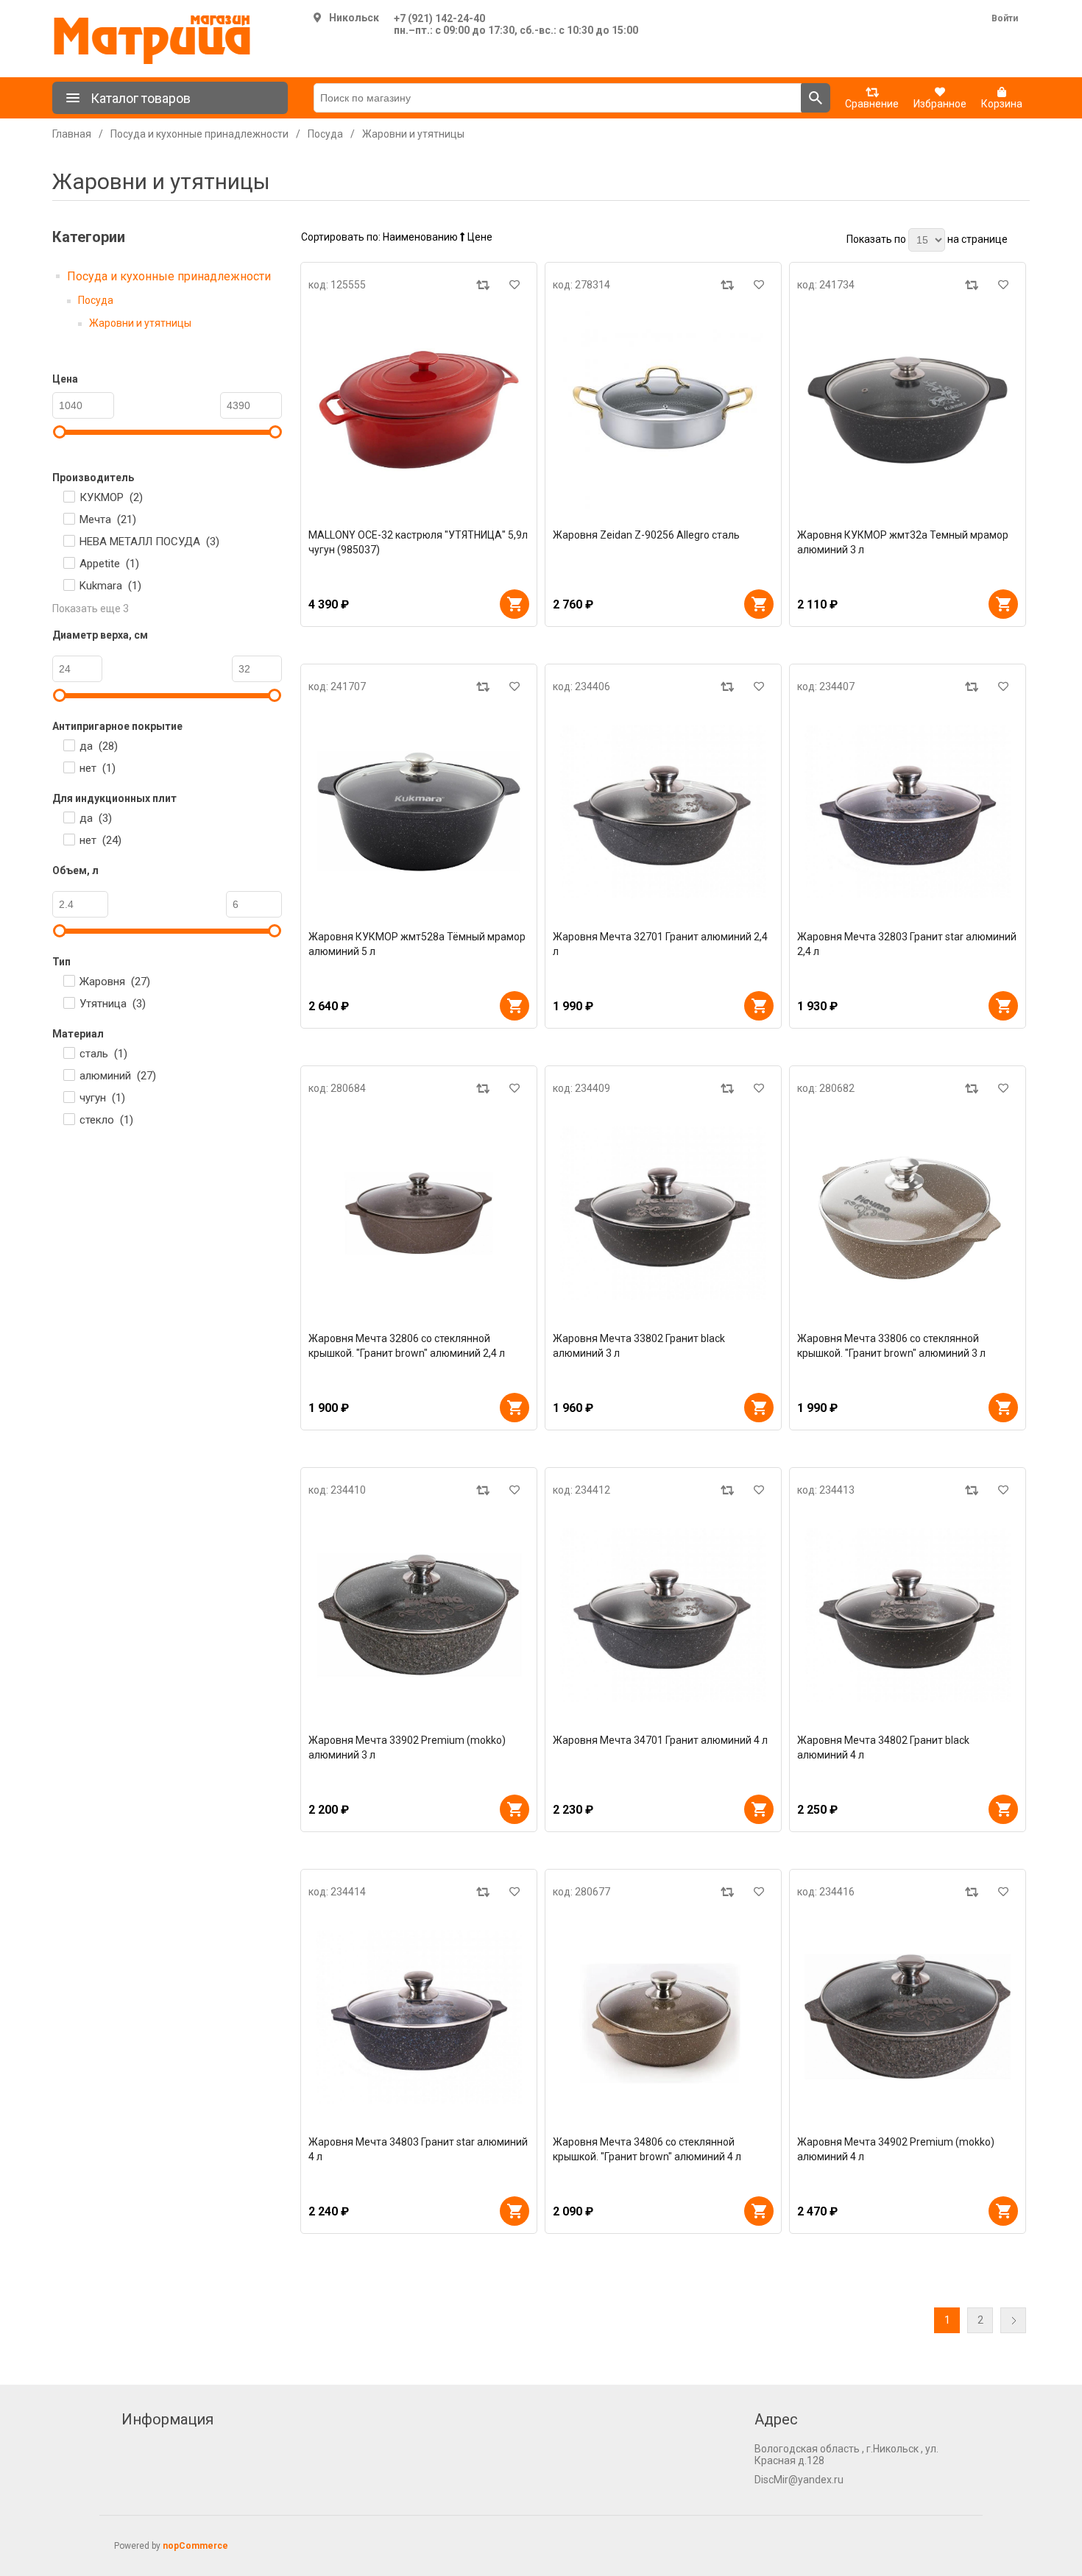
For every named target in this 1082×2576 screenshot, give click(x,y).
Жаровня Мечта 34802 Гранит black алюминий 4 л (883, 1748)
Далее (1013, 2320)
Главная (72, 134)
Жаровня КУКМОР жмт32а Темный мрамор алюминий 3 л (903, 542)
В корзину (515, 604)
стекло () (106, 1120)
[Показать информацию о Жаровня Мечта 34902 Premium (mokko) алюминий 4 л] (908, 2017)
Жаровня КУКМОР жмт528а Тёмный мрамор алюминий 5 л (417, 944)
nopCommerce (195, 2546)
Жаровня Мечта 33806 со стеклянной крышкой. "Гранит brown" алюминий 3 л (891, 1346)
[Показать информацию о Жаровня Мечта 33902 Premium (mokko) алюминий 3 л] (419, 1615)
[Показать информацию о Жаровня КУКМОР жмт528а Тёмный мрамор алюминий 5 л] (419, 812)
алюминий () (118, 1076)
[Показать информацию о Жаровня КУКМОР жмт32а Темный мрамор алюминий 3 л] (908, 410)
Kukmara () (110, 586)
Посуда (96, 300)
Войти (1005, 18)
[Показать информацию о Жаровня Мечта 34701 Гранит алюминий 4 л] (663, 1615)
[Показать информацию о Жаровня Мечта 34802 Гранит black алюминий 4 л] (908, 1615)
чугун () (102, 1098)
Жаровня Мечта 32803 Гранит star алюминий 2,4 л (907, 944)
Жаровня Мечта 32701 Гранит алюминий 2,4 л (660, 944)
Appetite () (109, 564)
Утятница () (113, 1004)
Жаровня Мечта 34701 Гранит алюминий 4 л (660, 1740)
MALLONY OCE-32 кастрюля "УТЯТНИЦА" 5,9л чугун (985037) (418, 542)
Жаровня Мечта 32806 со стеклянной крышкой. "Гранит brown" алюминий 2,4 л (407, 1346)
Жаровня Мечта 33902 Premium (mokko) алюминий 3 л (407, 1748)
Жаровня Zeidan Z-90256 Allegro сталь (646, 535)
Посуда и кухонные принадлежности (169, 276)
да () (99, 746)
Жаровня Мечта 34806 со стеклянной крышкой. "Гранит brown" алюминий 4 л (647, 2149)
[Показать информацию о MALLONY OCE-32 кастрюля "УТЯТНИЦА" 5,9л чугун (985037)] (419, 410)
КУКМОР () (111, 497)
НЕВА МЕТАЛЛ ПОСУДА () (149, 542)
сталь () (103, 1054)
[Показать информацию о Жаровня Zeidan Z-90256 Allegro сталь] (663, 410)
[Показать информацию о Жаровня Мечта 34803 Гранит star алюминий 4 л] (419, 2017)
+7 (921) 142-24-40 (439, 18)
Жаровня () (115, 982)
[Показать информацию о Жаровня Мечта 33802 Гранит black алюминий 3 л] (663, 1213)
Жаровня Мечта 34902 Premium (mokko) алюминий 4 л (896, 2149)
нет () (98, 768)
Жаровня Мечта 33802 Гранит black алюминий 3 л (639, 1346)
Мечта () (108, 519)
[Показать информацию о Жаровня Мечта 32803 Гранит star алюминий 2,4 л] (908, 812)
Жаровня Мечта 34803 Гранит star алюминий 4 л (418, 2149)
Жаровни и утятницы (140, 323)
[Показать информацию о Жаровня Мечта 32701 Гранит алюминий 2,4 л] (663, 812)
